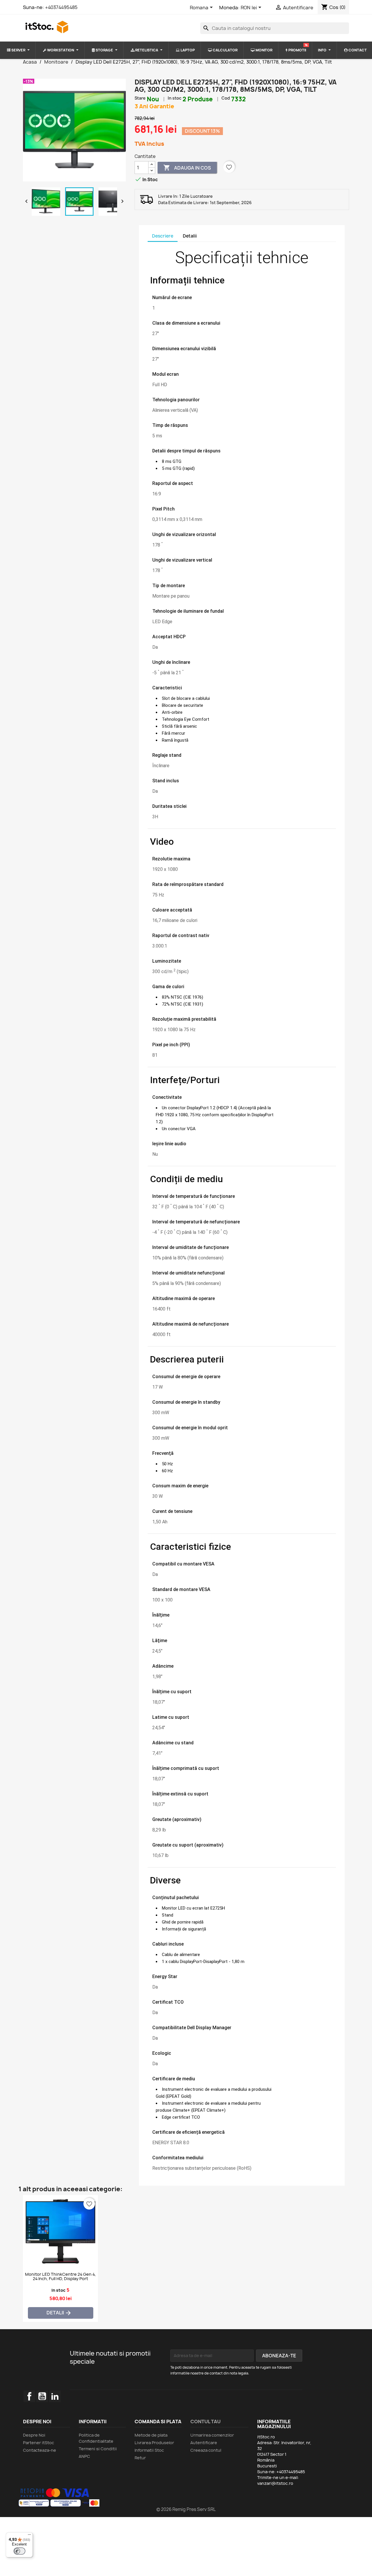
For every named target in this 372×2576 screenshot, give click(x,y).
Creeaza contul (206, 2450)
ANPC (84, 2456)
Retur (140, 2458)
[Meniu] (29, 2536)
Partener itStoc (39, 2443)
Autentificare (204, 2443)
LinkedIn (55, 2396)
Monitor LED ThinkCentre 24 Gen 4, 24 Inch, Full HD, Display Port (60, 2277)
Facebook (29, 2396)
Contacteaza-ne (40, 2450)
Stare (140, 98)
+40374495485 (61, 7)
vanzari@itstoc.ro (275, 2483)
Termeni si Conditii (98, 2449)
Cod (226, 98)
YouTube (42, 2396)
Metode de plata (151, 2435)
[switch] (19, 2551)
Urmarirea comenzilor (212, 2435)
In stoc (175, 98)
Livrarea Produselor (154, 2443)
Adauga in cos (187, 168)
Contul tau (205, 2422)
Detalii (59, 2313)
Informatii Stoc (149, 2450)
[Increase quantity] (152, 165)
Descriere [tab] (163, 236)
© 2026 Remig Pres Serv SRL (186, 2509)
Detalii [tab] (190, 236)
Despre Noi (34, 2435)
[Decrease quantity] (152, 171)
